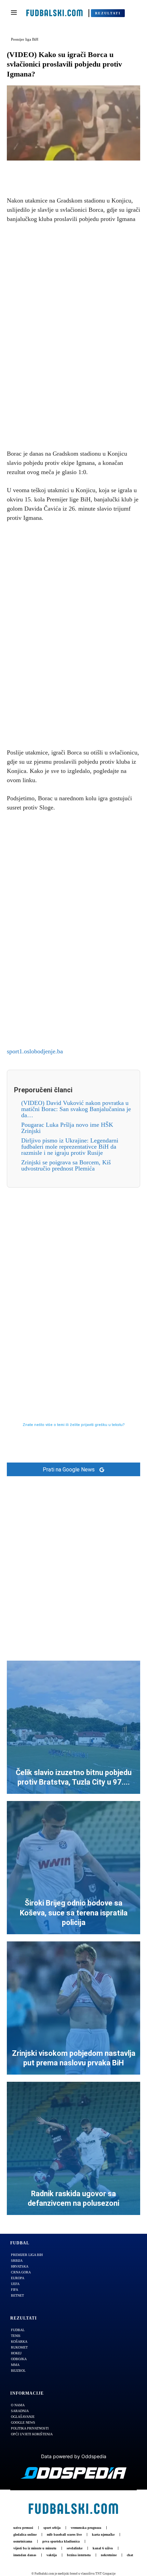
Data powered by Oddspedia (74, 2456)
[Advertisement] (73, 335)
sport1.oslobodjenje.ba (35, 1051)
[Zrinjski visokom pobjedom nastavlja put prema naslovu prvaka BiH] (73, 2008)
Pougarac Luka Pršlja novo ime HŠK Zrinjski (67, 1128)
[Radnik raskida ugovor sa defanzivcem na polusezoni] (73, 2148)
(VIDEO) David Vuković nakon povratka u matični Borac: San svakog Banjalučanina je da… (76, 1109)
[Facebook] (50, 171)
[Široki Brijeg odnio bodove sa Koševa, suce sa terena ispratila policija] (73, 1868)
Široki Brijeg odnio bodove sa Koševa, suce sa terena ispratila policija (74, 1913)
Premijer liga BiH (25, 39)
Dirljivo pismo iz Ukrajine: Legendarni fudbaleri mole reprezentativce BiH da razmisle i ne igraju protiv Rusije (70, 1147)
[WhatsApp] (97, 171)
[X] (66, 171)
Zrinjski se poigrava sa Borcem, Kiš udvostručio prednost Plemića (66, 1165)
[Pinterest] (81, 171)
